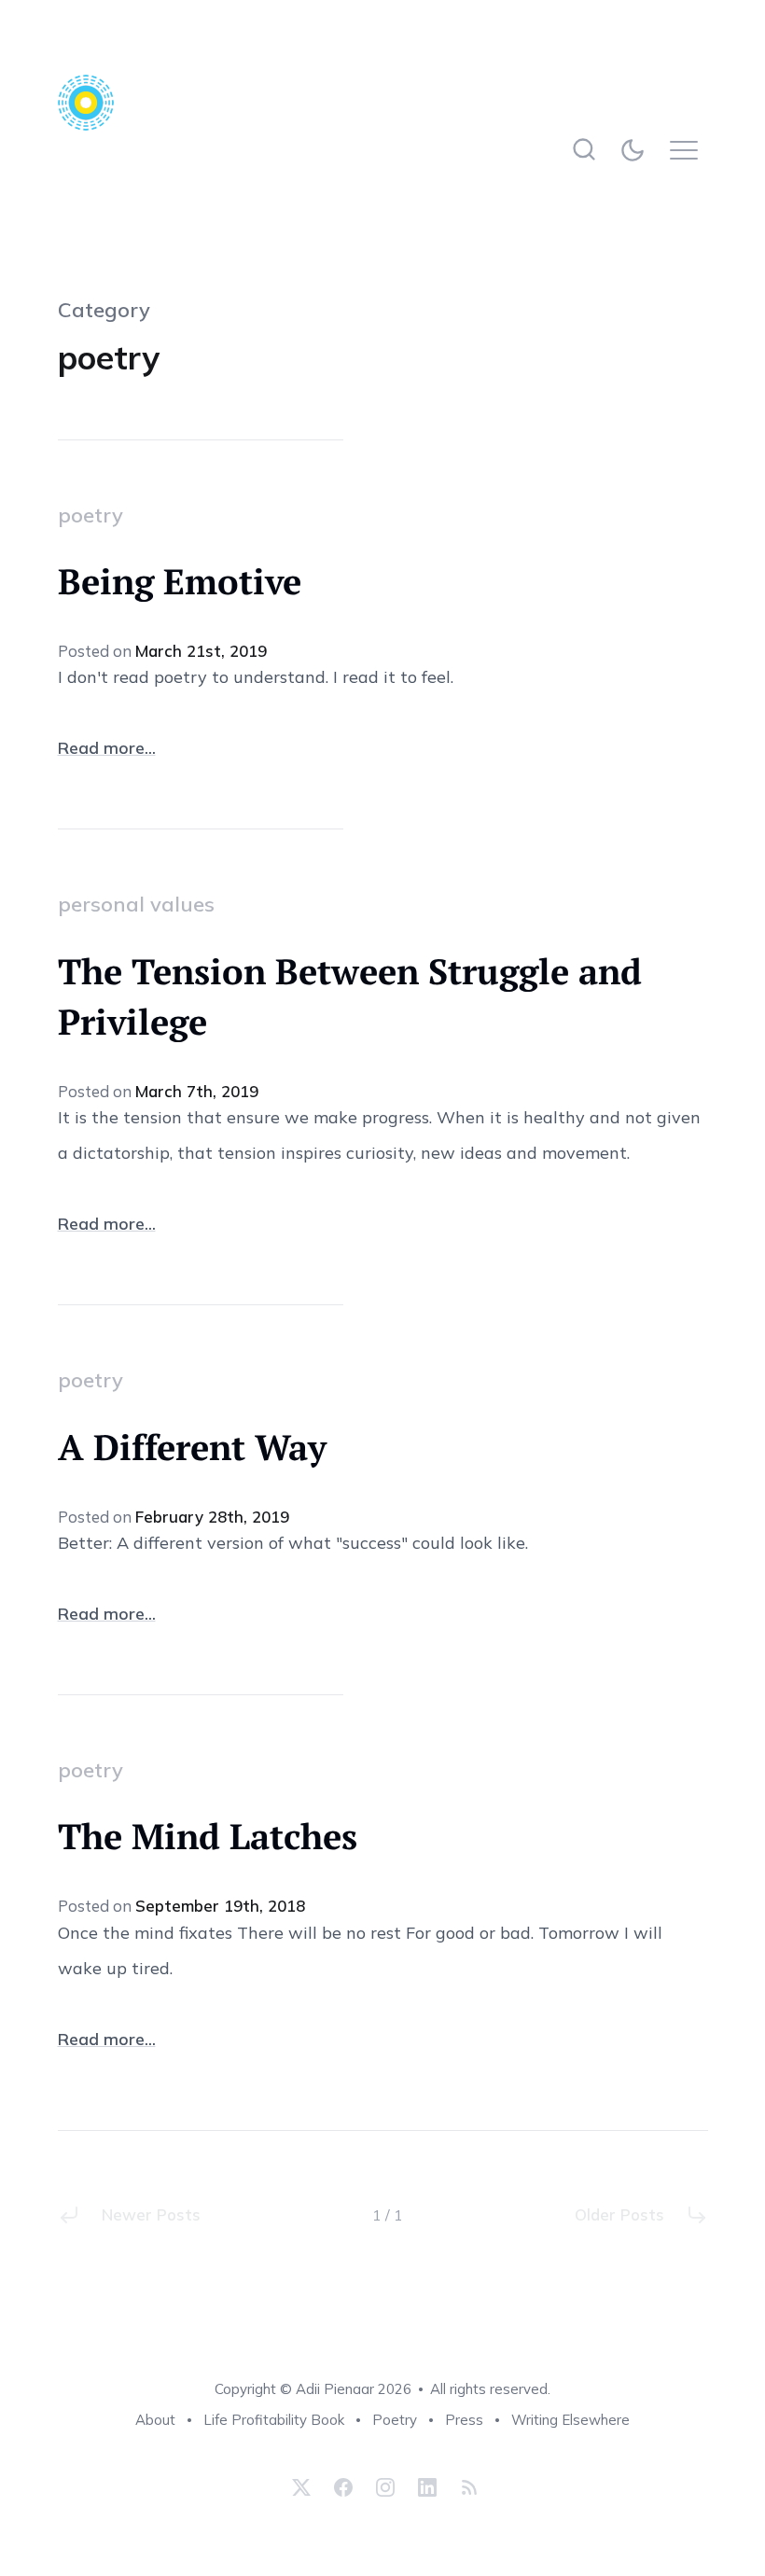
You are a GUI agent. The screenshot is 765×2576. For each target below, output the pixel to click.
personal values (136, 904)
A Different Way (192, 1447)
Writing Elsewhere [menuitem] (570, 2420)
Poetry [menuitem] (395, 2420)
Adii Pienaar (335, 2389)
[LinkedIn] (427, 2487)
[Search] (584, 150)
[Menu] (689, 150)
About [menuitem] (155, 2420)
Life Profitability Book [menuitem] (274, 2420)
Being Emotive (180, 581)
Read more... (107, 748)
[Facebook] (343, 2487)
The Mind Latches (208, 1836)
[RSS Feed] (467, 2487)
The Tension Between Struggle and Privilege (350, 996)
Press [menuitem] (464, 2420)
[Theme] (637, 150)
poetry (90, 515)
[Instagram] (385, 2487)
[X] (301, 2487)
